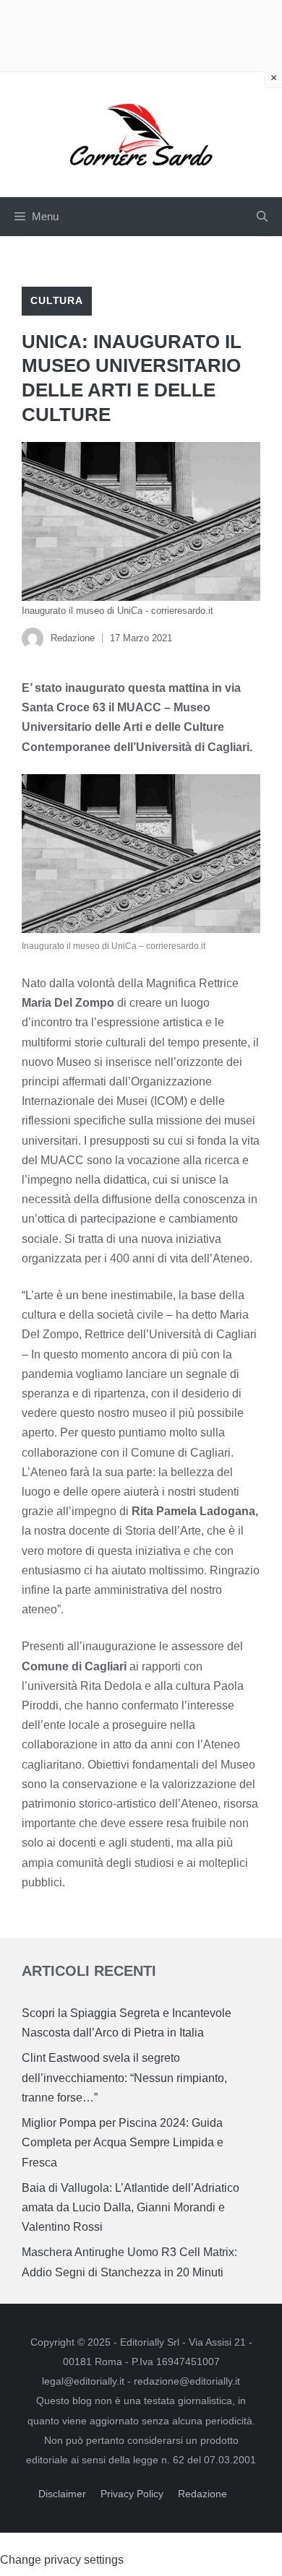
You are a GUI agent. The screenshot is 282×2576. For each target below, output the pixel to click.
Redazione (202, 2494)
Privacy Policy (132, 2494)
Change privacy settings (62, 2560)
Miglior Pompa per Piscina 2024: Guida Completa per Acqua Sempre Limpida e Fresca (123, 2142)
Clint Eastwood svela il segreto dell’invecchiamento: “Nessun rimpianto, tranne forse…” (124, 2077)
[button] (262, 217)
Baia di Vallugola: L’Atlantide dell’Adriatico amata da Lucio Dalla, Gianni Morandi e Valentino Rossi (131, 2207)
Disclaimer (62, 2494)
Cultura (57, 300)
